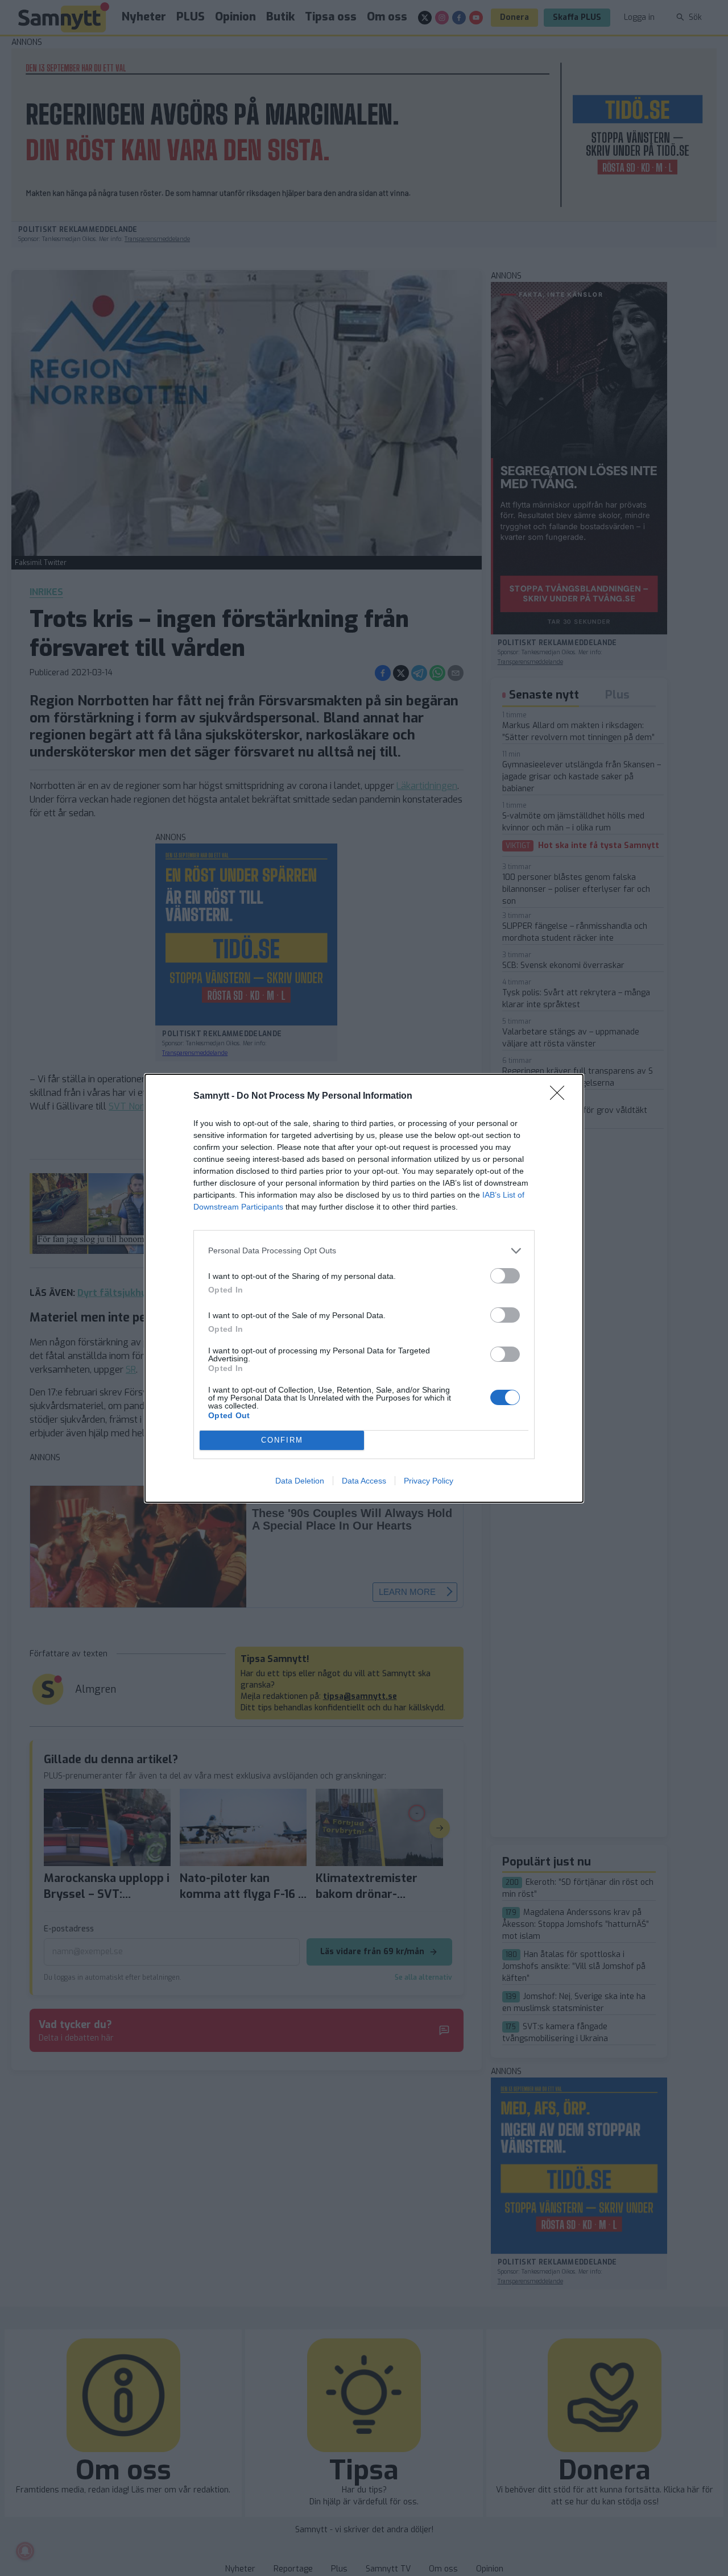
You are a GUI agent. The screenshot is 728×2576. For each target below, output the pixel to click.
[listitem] (364, 1251)
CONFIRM (282, 1440)
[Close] (561, 1096)
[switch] (505, 1276)
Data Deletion (300, 1481)
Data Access (364, 1481)
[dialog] (364, 1288)
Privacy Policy (429, 1481)
